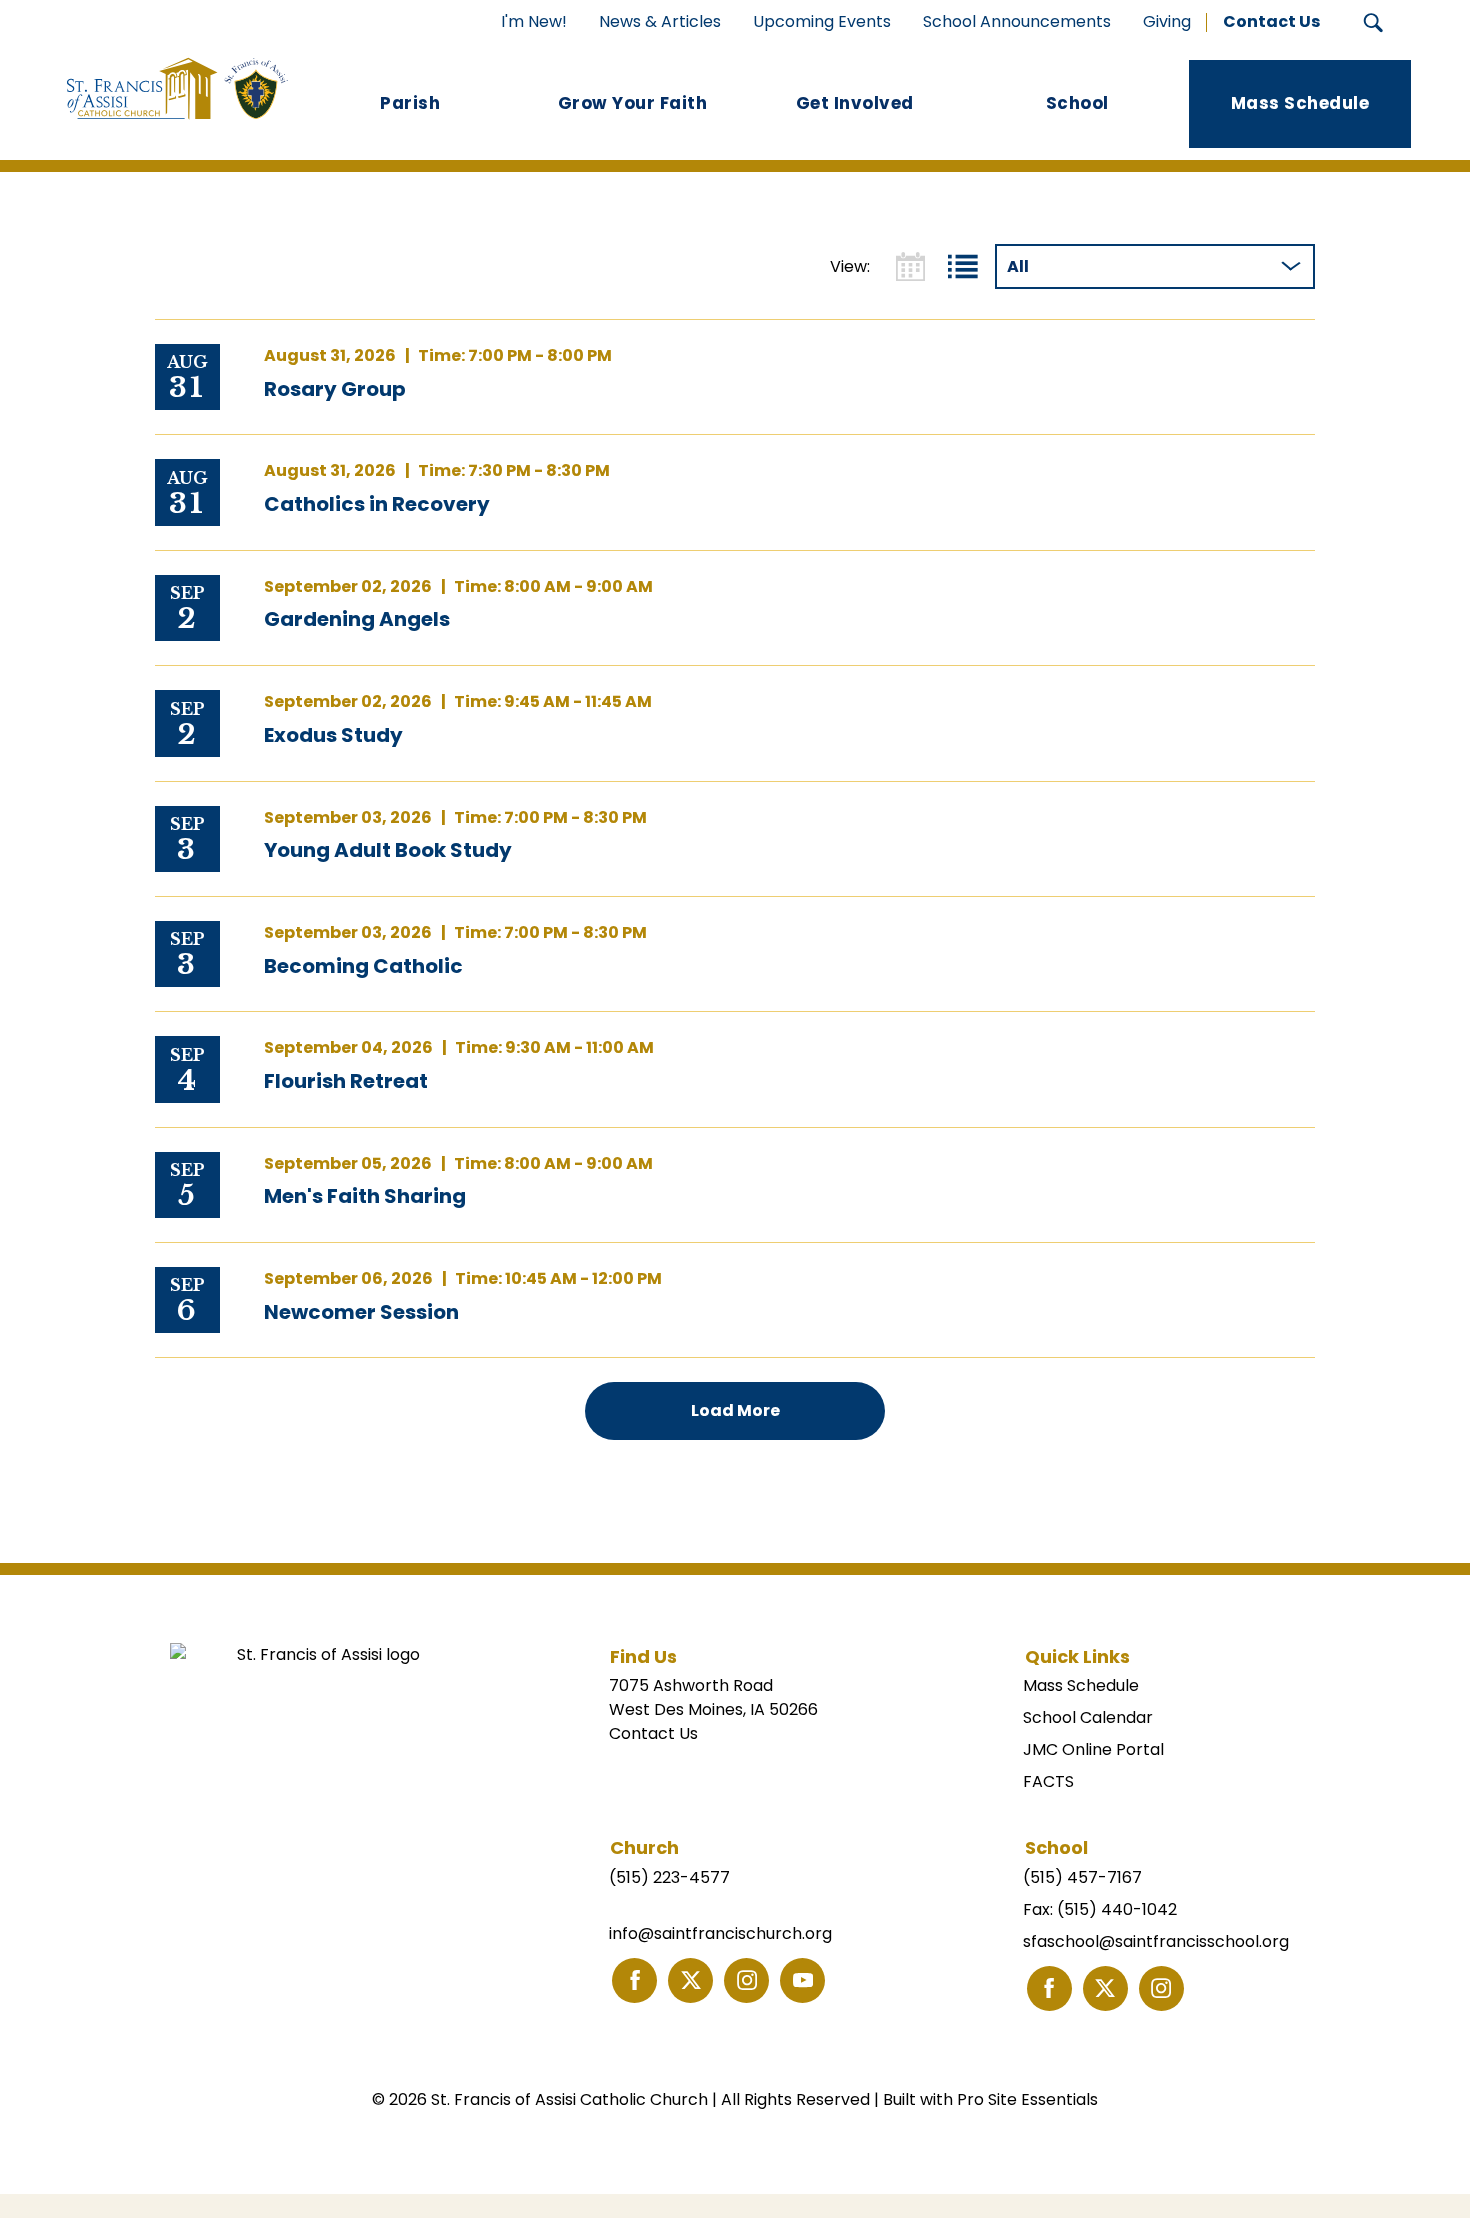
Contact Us (653, 1733)
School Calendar (1088, 1717)
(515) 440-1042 (1117, 1909)
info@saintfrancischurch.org (720, 1933)
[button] (1373, 22)
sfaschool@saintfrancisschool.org (1156, 1941)
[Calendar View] (910, 266)
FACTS (1048, 1781)
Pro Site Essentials (1027, 2099)
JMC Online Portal (1093, 1749)
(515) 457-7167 (1082, 1877)
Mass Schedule (1081, 1685)
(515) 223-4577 (669, 1877)
